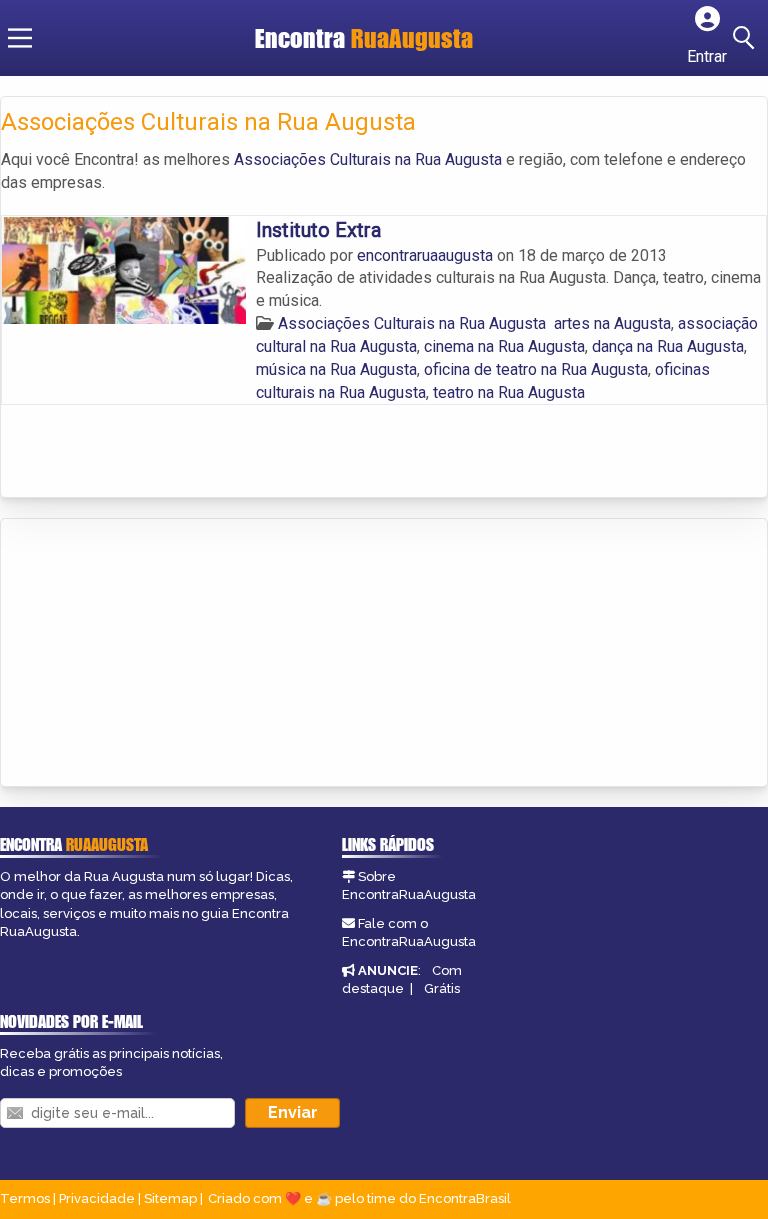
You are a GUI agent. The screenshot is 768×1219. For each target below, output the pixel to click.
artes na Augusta (612, 323)
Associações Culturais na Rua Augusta (368, 159)
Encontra (364, 38)
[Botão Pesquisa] (747, 38)
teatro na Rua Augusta (509, 392)
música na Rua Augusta (336, 369)
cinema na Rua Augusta (504, 346)
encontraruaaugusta (427, 255)
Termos (25, 1198)
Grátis (442, 988)
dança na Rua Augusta (668, 346)
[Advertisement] (151, 654)
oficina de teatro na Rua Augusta (536, 369)
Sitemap (170, 1198)
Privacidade (97, 1198)
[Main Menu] (20, 38)
